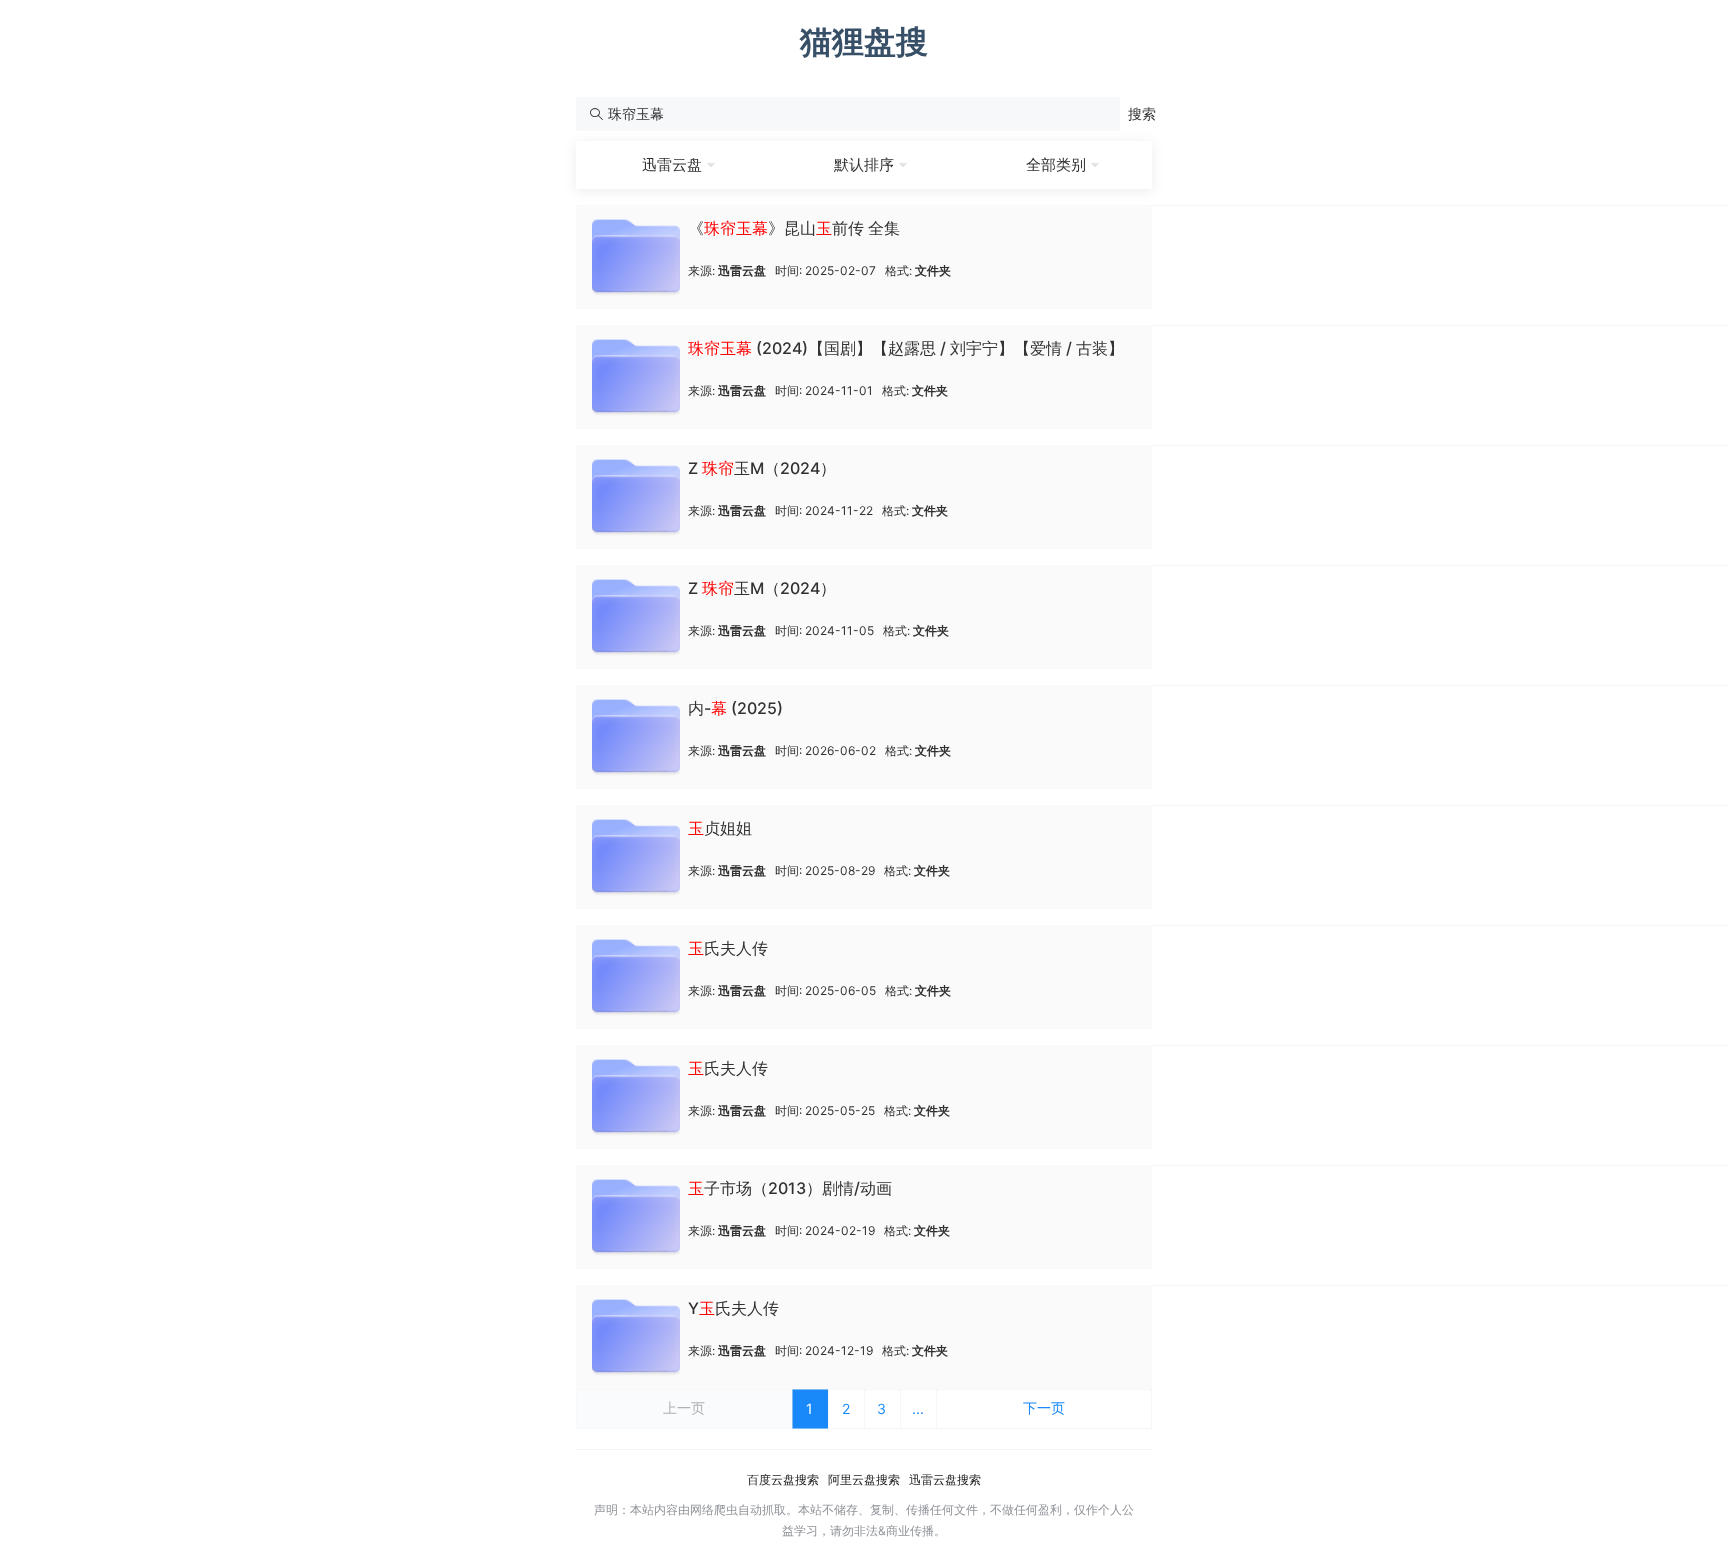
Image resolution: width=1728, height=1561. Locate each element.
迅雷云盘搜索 (945, 1479)
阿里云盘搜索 (864, 1479)
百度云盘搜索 (783, 1479)
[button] (1142, 114)
